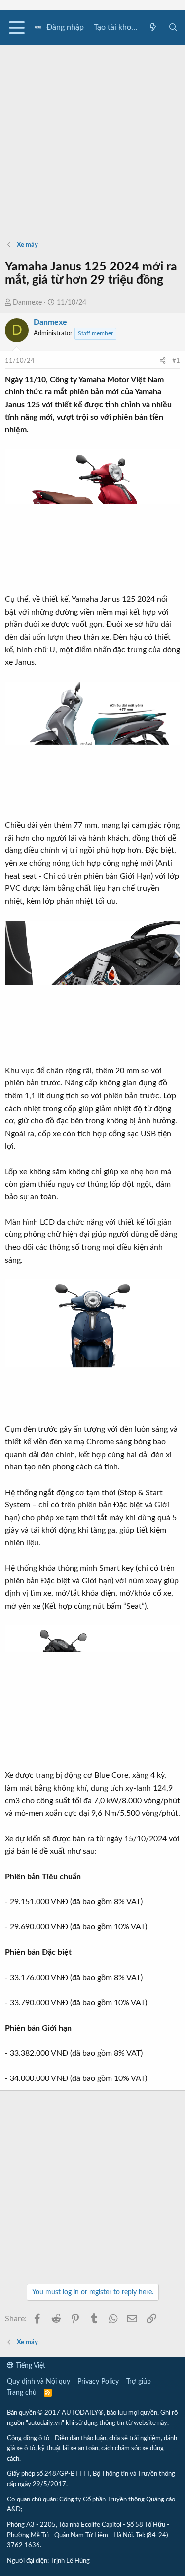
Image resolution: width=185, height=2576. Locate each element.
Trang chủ (22, 2393)
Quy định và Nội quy (38, 2382)
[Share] (163, 362)
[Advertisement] (92, 138)
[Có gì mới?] (153, 28)
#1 (176, 361)
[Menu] (17, 28)
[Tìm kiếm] (173, 28)
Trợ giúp (139, 2382)
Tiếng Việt (30, 2366)
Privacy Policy (98, 2382)
